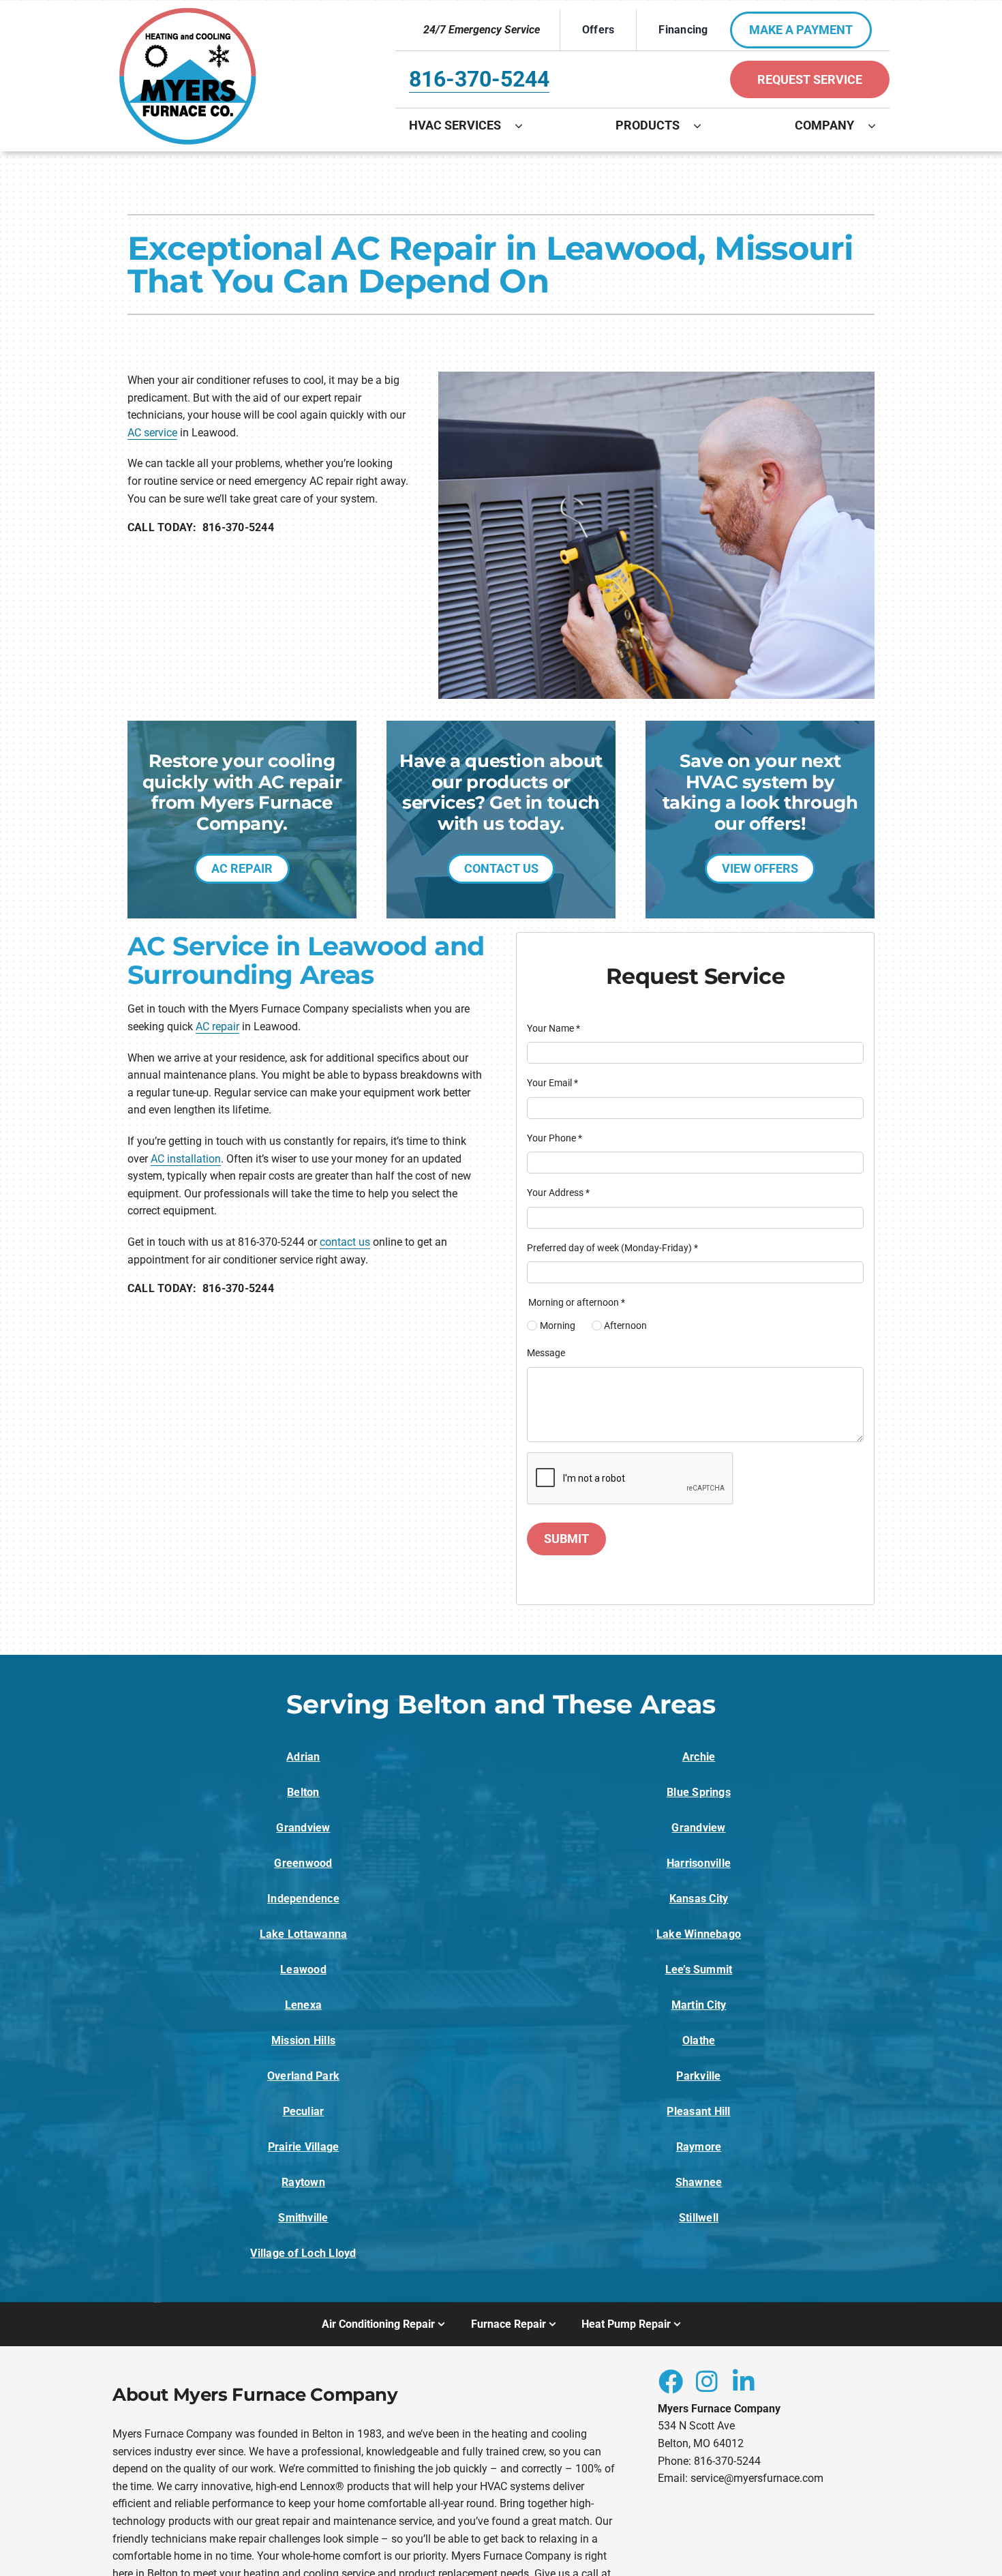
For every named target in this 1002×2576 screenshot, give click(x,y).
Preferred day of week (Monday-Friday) (612, 1248)
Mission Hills (303, 2040)
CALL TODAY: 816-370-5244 (201, 527)
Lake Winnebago (699, 1934)
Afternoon (625, 1326)
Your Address (558, 1193)
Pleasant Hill (698, 2111)
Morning (558, 1326)
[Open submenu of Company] (879, 125)
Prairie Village (304, 2147)
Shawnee (699, 2182)
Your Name (553, 1028)
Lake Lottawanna (304, 1934)
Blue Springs (699, 1792)
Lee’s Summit (699, 1970)
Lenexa (303, 2005)
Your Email (552, 1083)
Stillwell (699, 2218)
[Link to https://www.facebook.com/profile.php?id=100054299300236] (670, 2381)
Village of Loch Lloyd (303, 2253)
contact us (345, 1242)
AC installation (186, 1159)
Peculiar (304, 2111)
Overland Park (303, 2076)
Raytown (303, 2182)
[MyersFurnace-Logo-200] (188, 13)
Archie (699, 1757)
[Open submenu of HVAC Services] (526, 125)
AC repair (217, 1027)
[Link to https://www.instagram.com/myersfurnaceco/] (707, 2381)
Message (546, 1353)
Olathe (699, 2040)
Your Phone (555, 1138)
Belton (303, 1792)
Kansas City (699, 1899)
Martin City (699, 2005)
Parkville (698, 2076)
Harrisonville (699, 1863)
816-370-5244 (479, 79)
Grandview (303, 1828)
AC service (152, 433)
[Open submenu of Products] (704, 125)
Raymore (699, 2147)
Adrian (303, 1757)
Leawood (303, 1970)
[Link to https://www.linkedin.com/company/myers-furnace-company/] (744, 2381)
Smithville (303, 2218)
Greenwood (303, 1863)
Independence (303, 1899)
